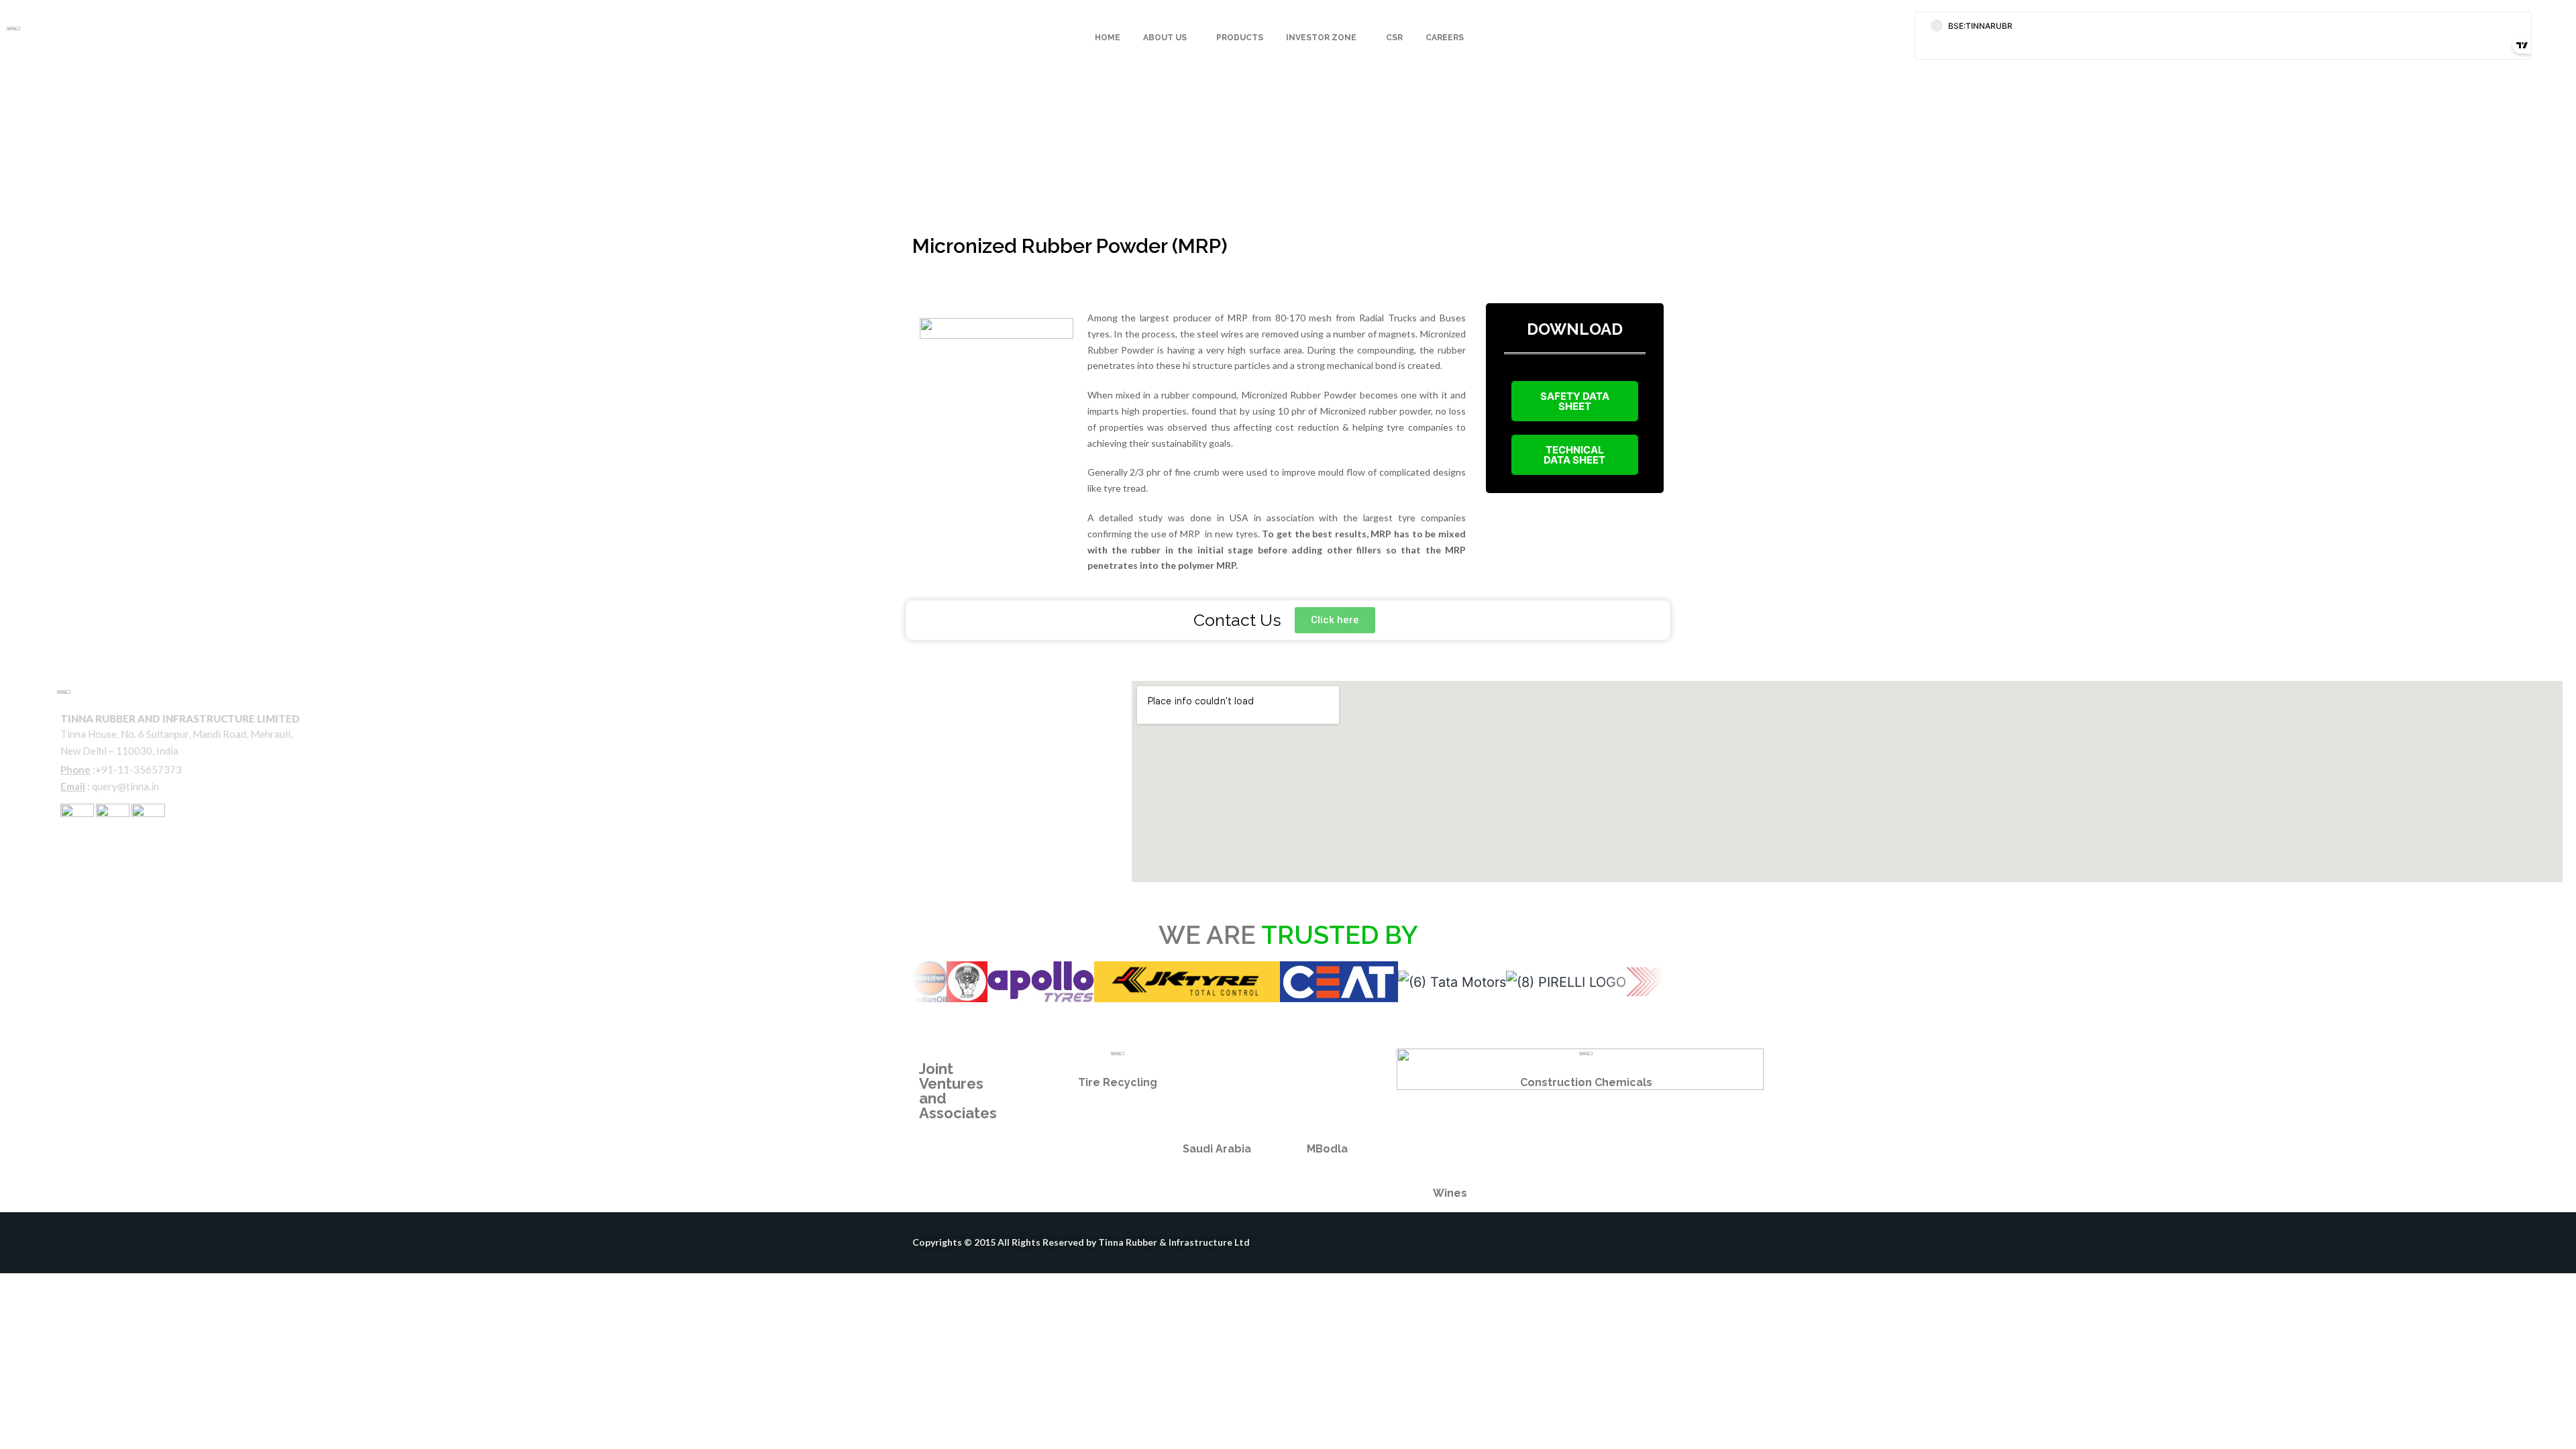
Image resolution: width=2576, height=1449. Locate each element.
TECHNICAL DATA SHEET (1574, 455)
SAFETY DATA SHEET (1575, 401)
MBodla (1327, 1149)
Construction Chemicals (1586, 1082)
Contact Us (91, 853)
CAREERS (1445, 38)
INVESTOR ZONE (1321, 38)
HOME (1108, 38)
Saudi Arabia (1217, 1149)
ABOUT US (1165, 38)
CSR (1394, 38)
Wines (1450, 1193)
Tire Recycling (1118, 1082)
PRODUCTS (1240, 38)
